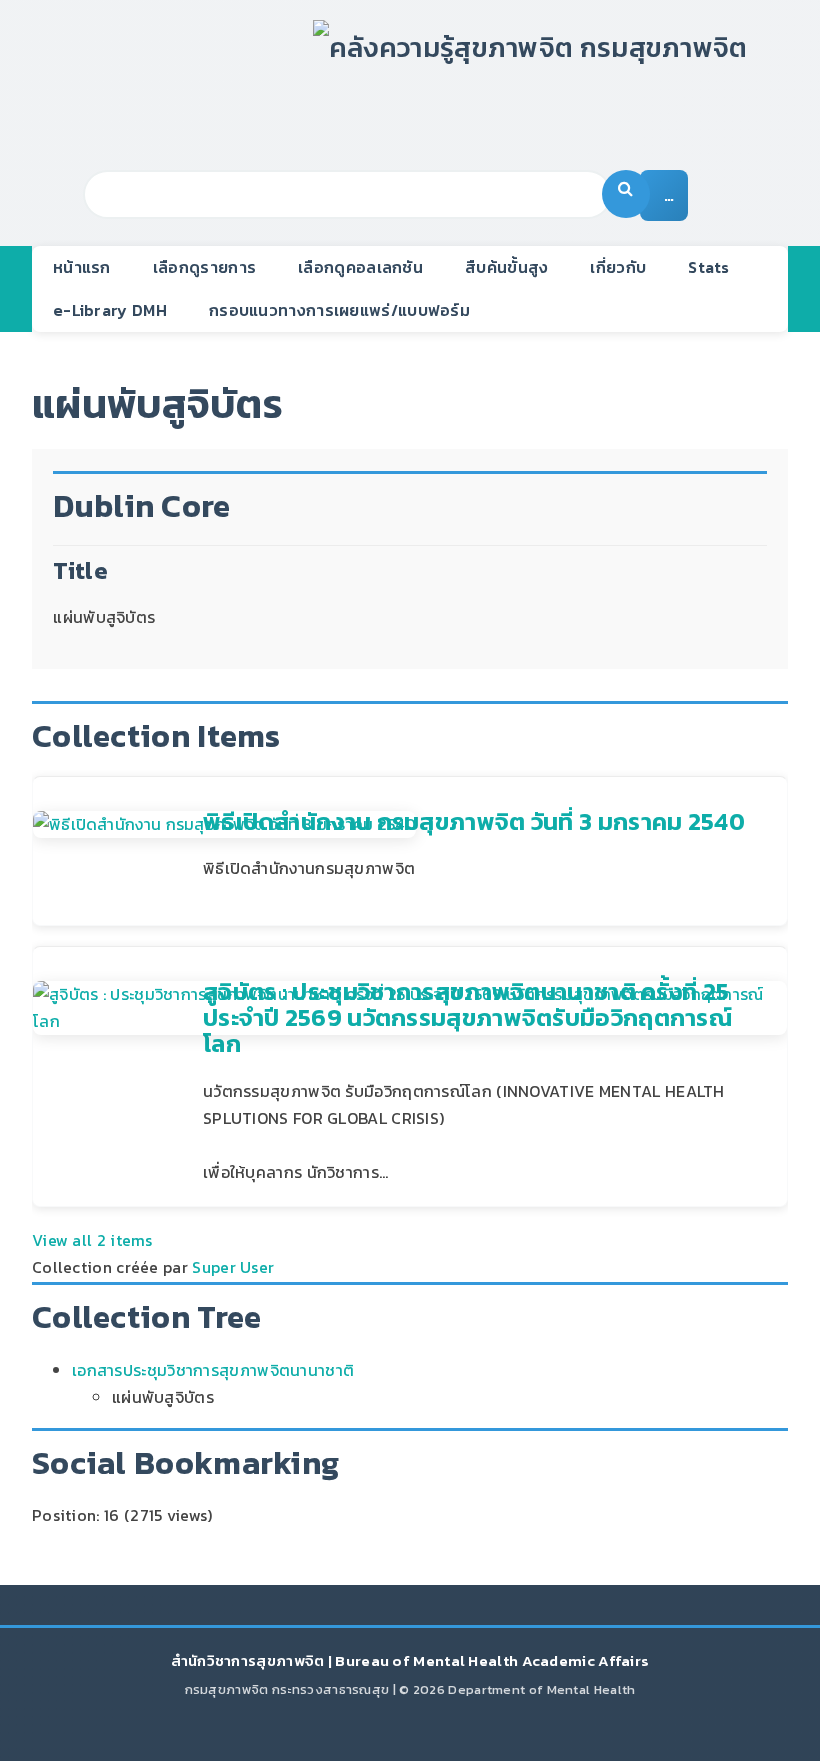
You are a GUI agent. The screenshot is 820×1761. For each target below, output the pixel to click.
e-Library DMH (110, 310)
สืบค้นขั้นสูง (506, 267)
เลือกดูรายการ (204, 267)
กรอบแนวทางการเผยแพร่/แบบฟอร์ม (339, 310)
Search (626, 194)
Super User (233, 1267)
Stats (709, 267)
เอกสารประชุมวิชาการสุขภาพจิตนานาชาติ (213, 1370)
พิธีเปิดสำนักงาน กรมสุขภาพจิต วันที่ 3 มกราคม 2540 (474, 821)
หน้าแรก (82, 267)
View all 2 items (92, 1240)
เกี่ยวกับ (618, 267)
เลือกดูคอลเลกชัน (360, 267)
